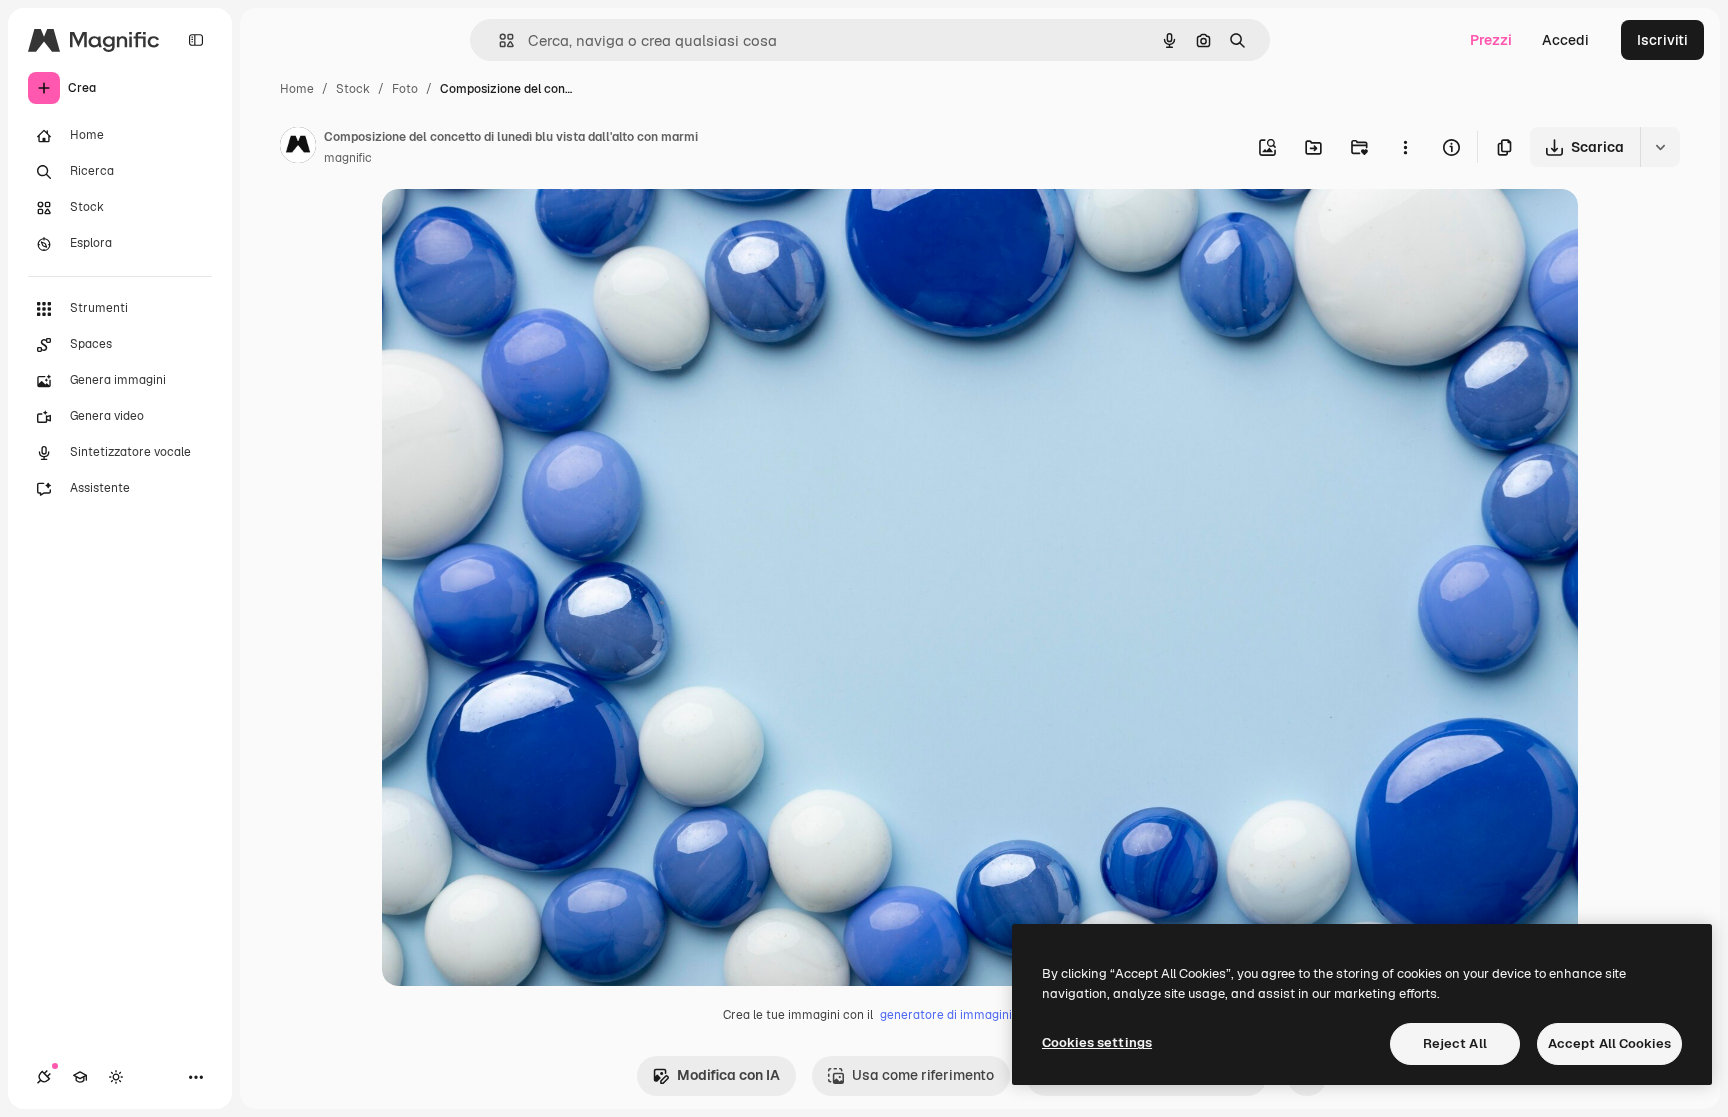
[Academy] (80, 1077)
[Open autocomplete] (498, 40)
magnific (348, 158)
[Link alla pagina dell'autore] (298, 148)
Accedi (1565, 40)
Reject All (1455, 1043)
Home (297, 89)
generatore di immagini (946, 1015)
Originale (514, 227)
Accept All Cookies (1609, 1043)
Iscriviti (1662, 40)
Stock (353, 89)
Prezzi (1491, 40)
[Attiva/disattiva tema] (116, 1077)
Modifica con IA (728, 1075)
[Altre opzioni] (1405, 147)
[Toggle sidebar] (196, 40)
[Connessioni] (44, 1077)
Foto (405, 89)
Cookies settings (1097, 1042)
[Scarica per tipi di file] (1660, 147)
